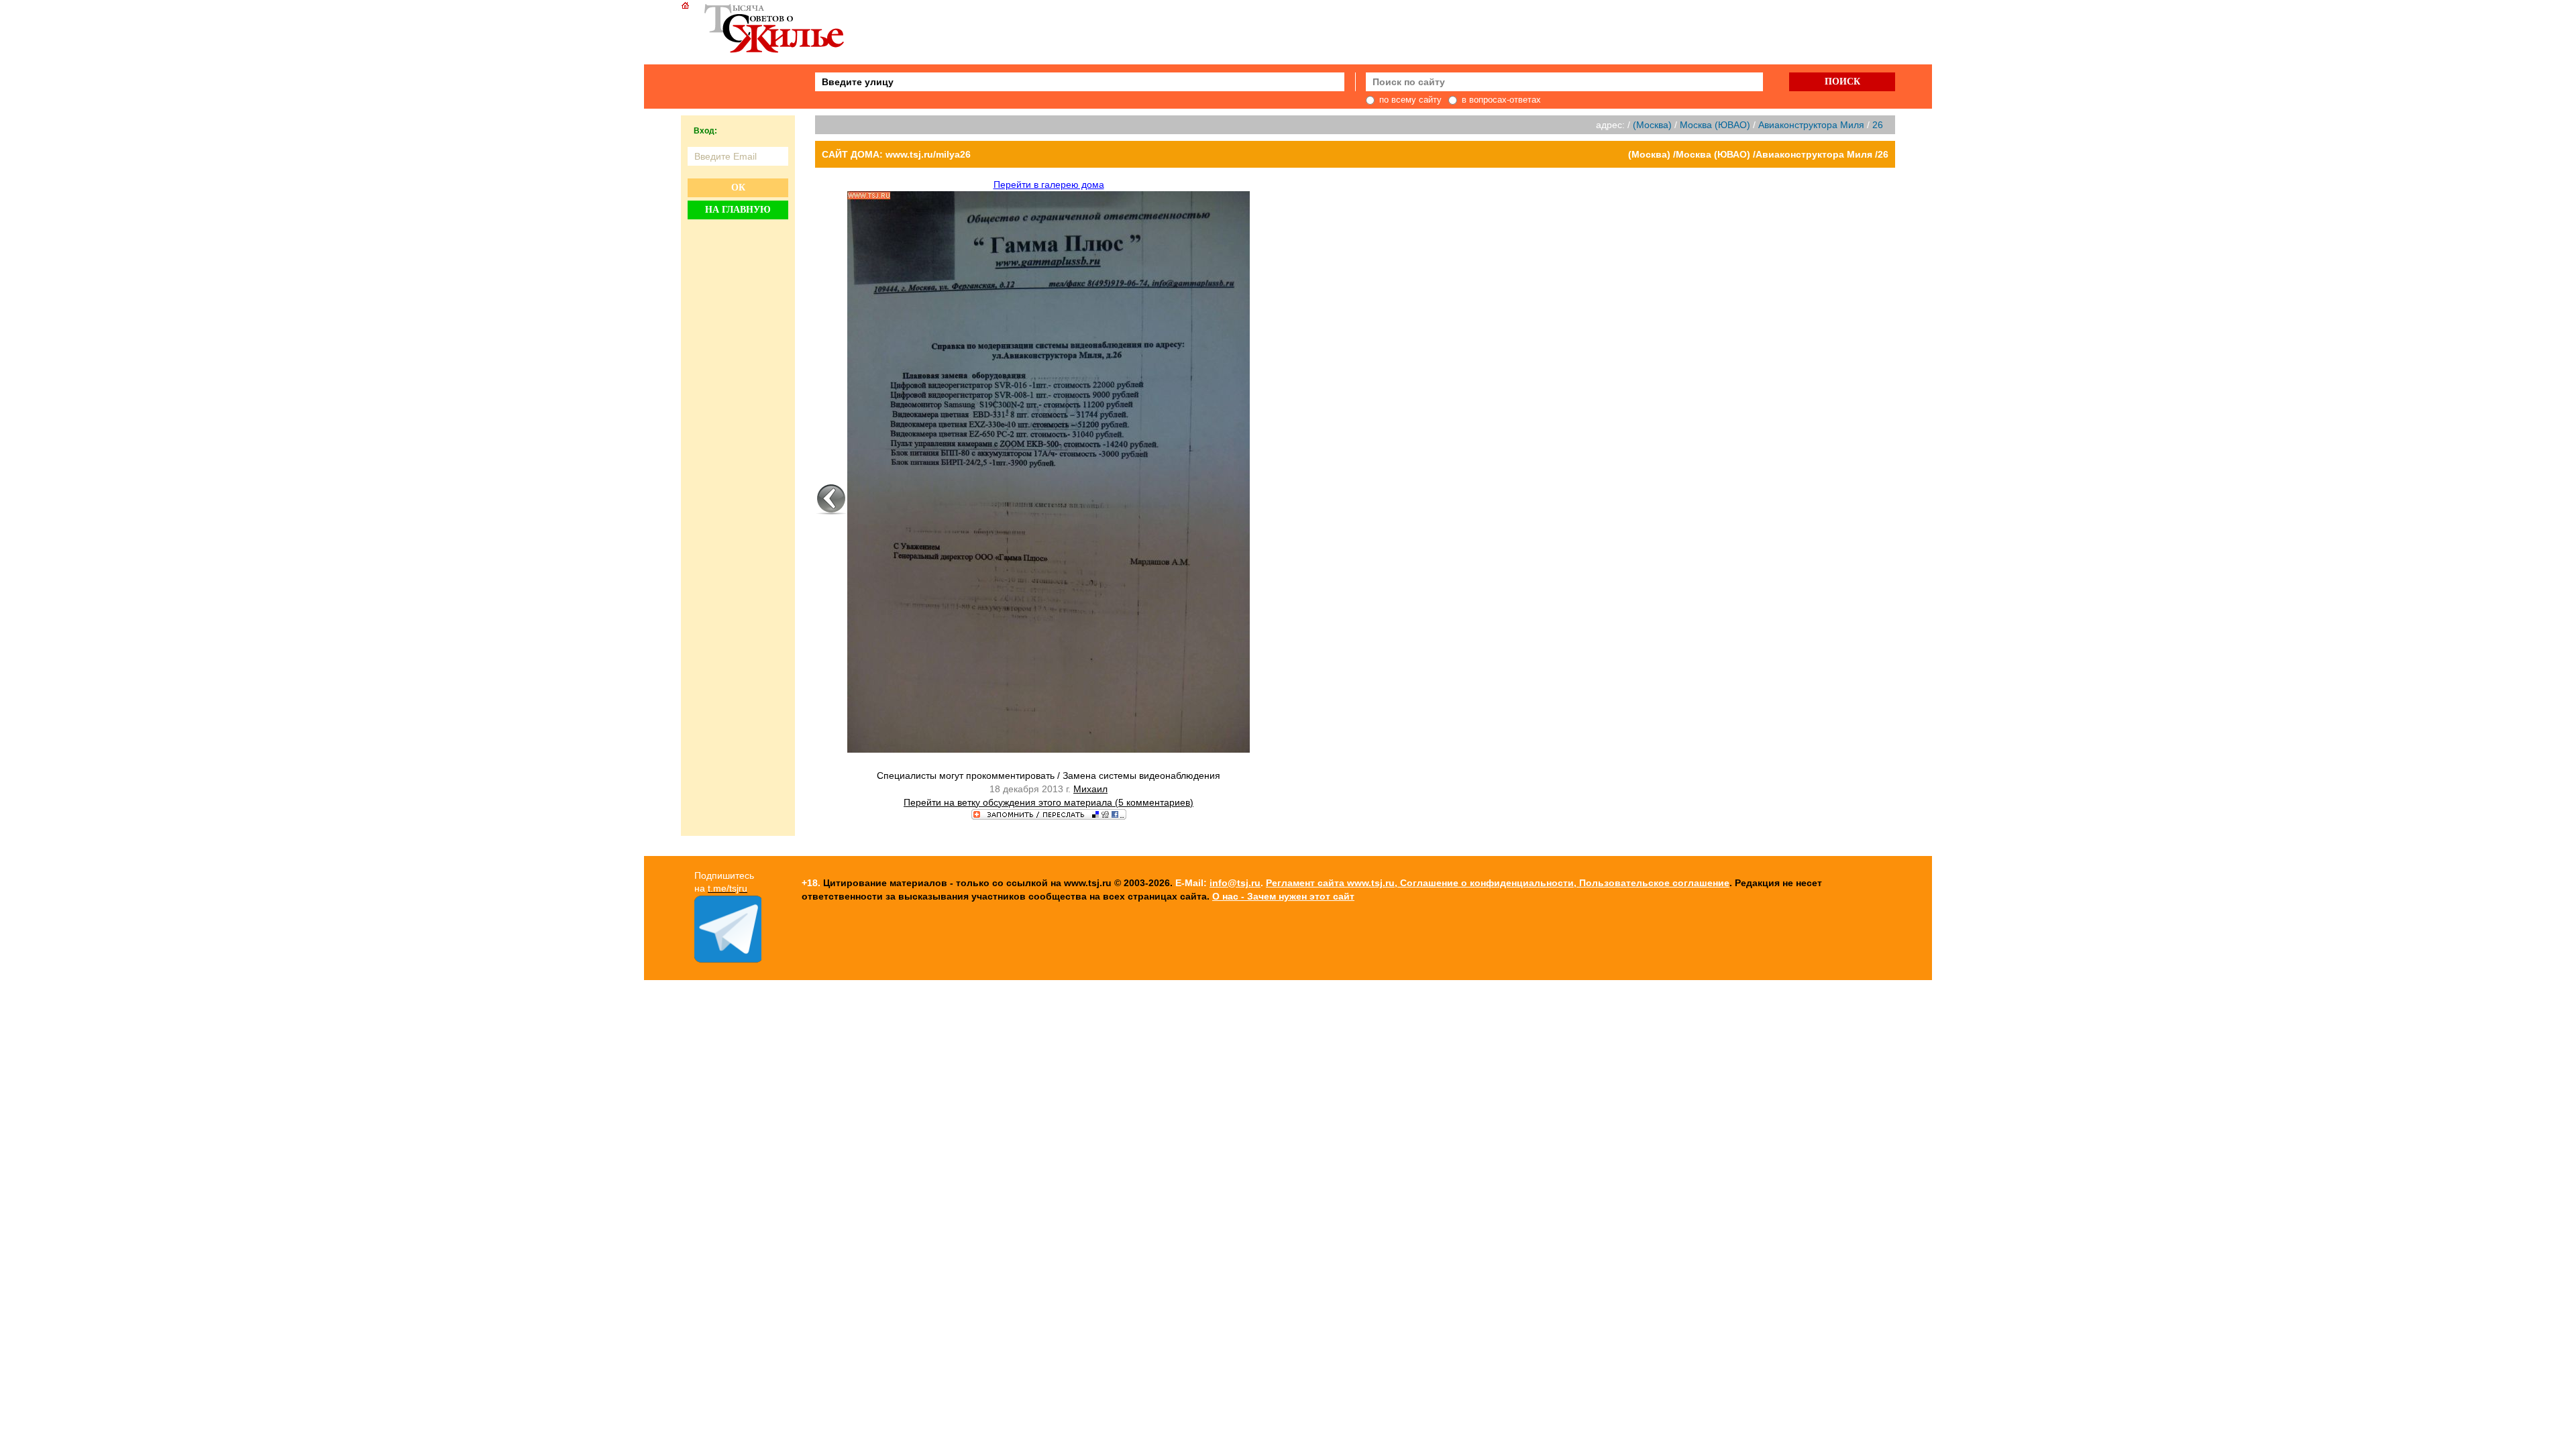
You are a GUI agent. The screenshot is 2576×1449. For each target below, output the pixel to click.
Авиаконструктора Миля (1811, 125)
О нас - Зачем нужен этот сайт (1283, 896)
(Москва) (1652, 125)
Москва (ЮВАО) (1715, 125)
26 (1878, 125)
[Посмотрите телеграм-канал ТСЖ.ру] (728, 959)
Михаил (1090, 789)
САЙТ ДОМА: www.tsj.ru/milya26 (896, 154)
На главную (738, 210)
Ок (738, 187)
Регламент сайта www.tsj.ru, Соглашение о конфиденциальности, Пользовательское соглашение (1498, 883)
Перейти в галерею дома (1049, 184)
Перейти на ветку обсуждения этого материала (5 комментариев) (1049, 802)
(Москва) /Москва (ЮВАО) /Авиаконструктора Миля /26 (1758, 154)
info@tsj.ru (1235, 883)
